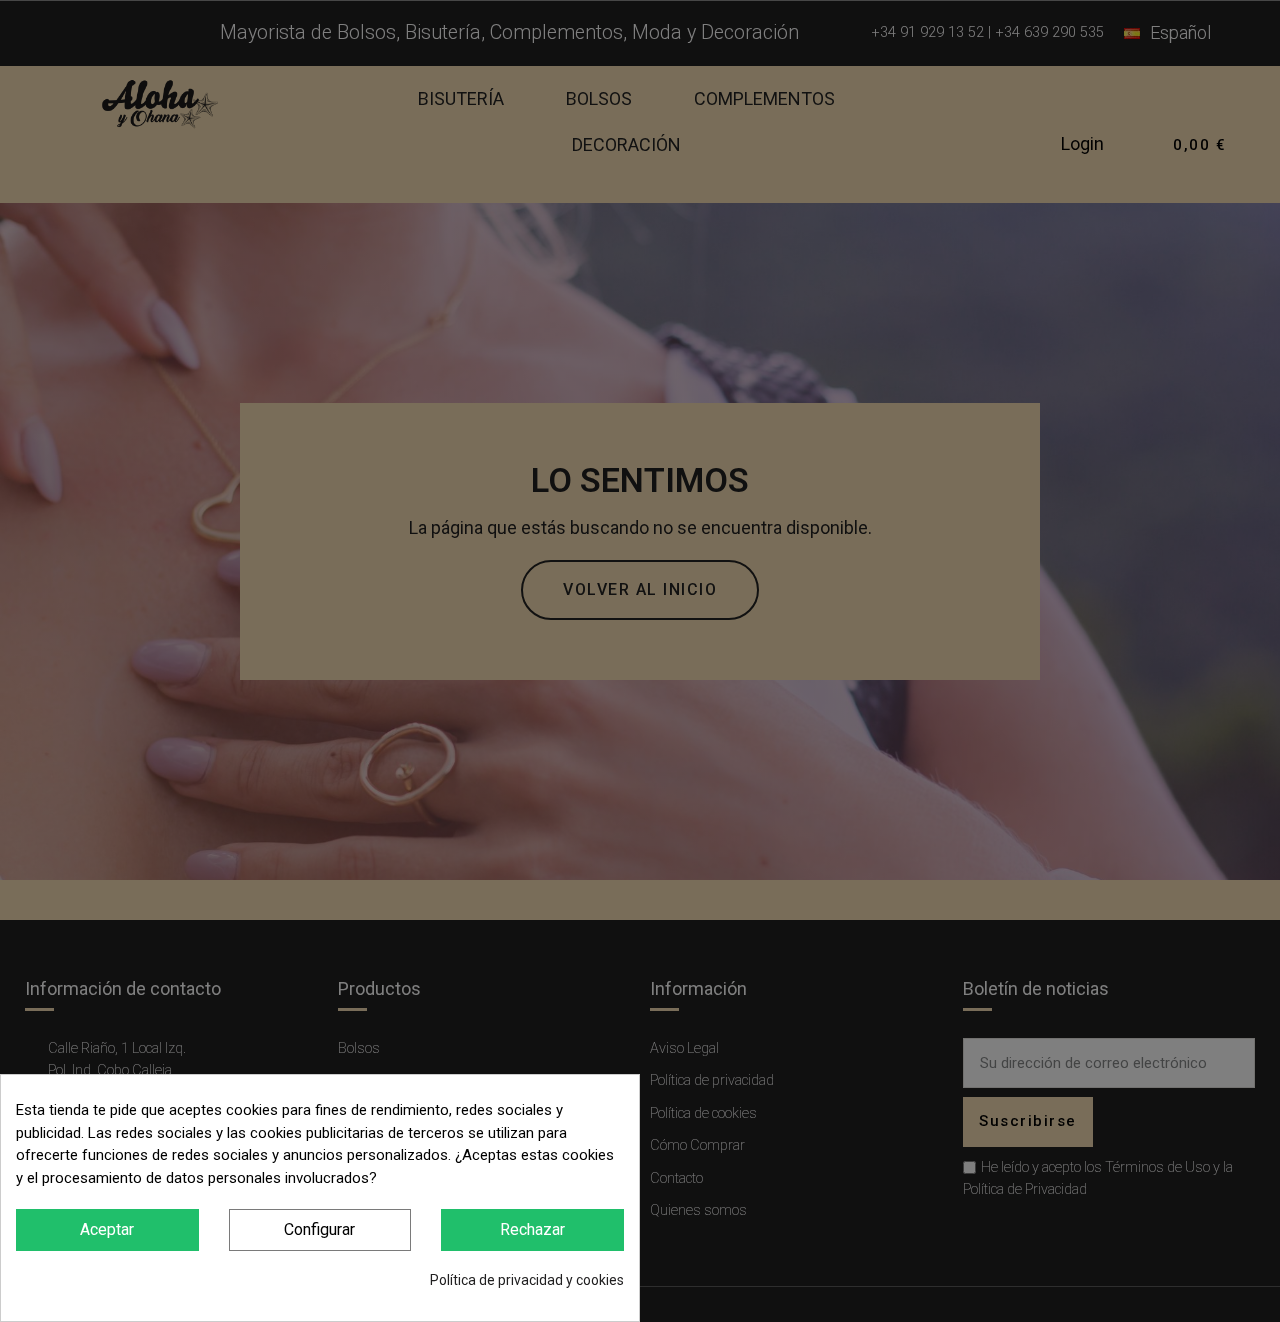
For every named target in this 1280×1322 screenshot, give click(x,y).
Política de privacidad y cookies (527, 1280)
